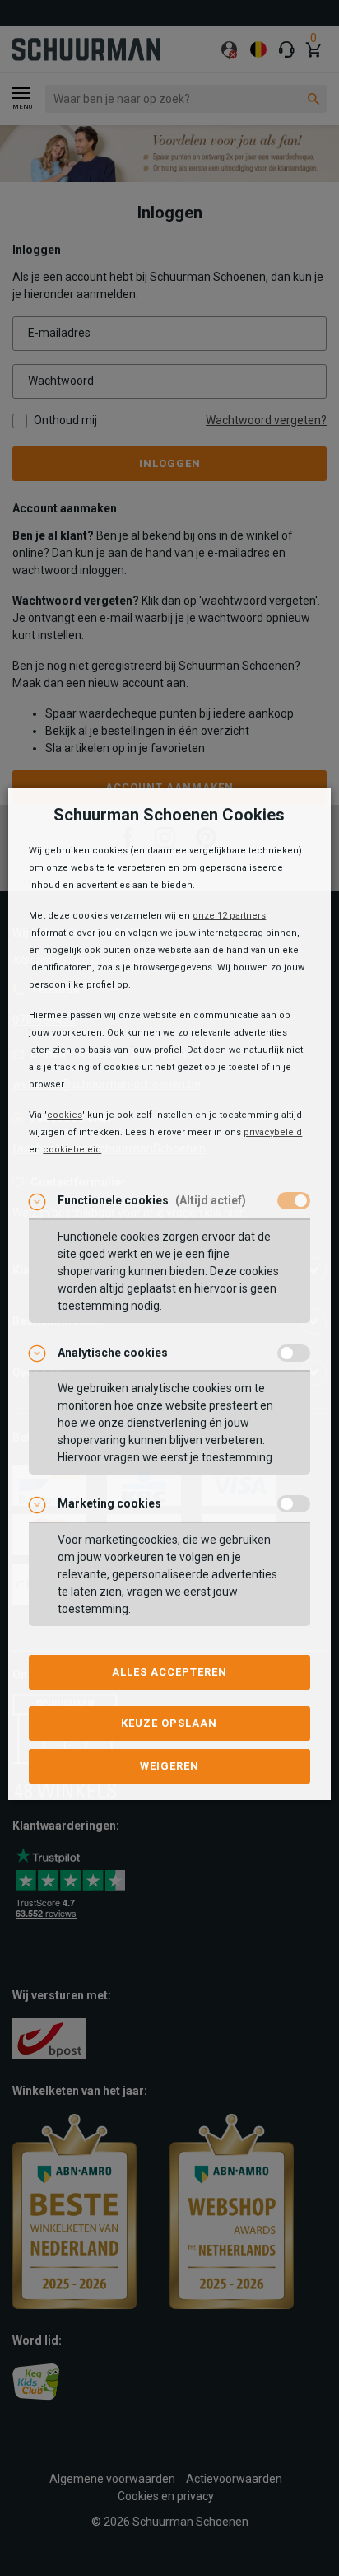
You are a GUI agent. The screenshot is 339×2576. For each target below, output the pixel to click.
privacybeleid (273, 1132)
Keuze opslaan (169, 1723)
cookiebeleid (72, 1150)
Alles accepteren (169, 1672)
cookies (65, 1115)
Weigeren (169, 1766)
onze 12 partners (229, 916)
